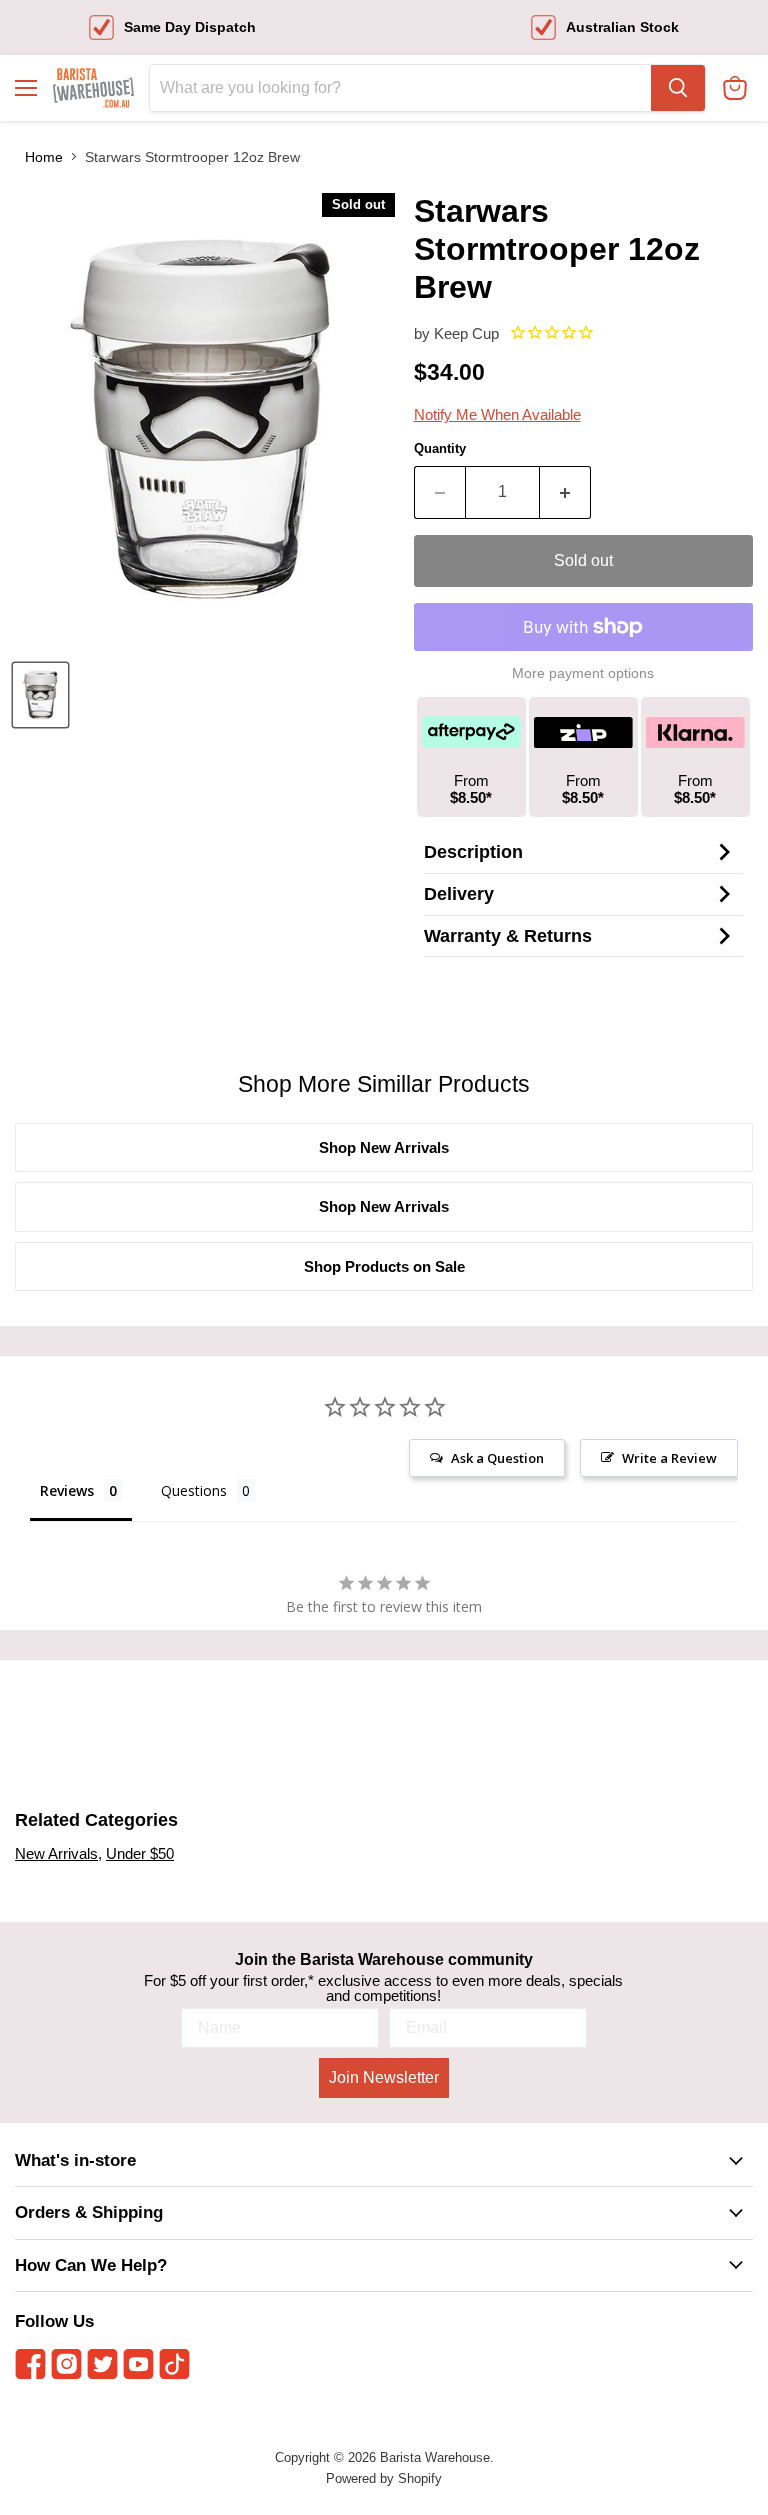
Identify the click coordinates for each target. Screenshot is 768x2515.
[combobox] (400, 88)
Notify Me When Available (497, 414)
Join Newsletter (384, 2077)
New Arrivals (56, 1853)
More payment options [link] (583, 673)
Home (44, 157)
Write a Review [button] (669, 1458)
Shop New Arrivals (384, 1147)
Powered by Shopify (384, 2478)
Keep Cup (466, 333)
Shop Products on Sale (384, 1266)
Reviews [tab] (67, 1490)
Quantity (440, 448)
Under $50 (140, 1853)
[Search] (678, 88)
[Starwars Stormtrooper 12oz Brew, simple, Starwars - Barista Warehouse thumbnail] (40, 695)
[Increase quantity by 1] (565, 492)
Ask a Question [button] (497, 1458)
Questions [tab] (194, 1490)
